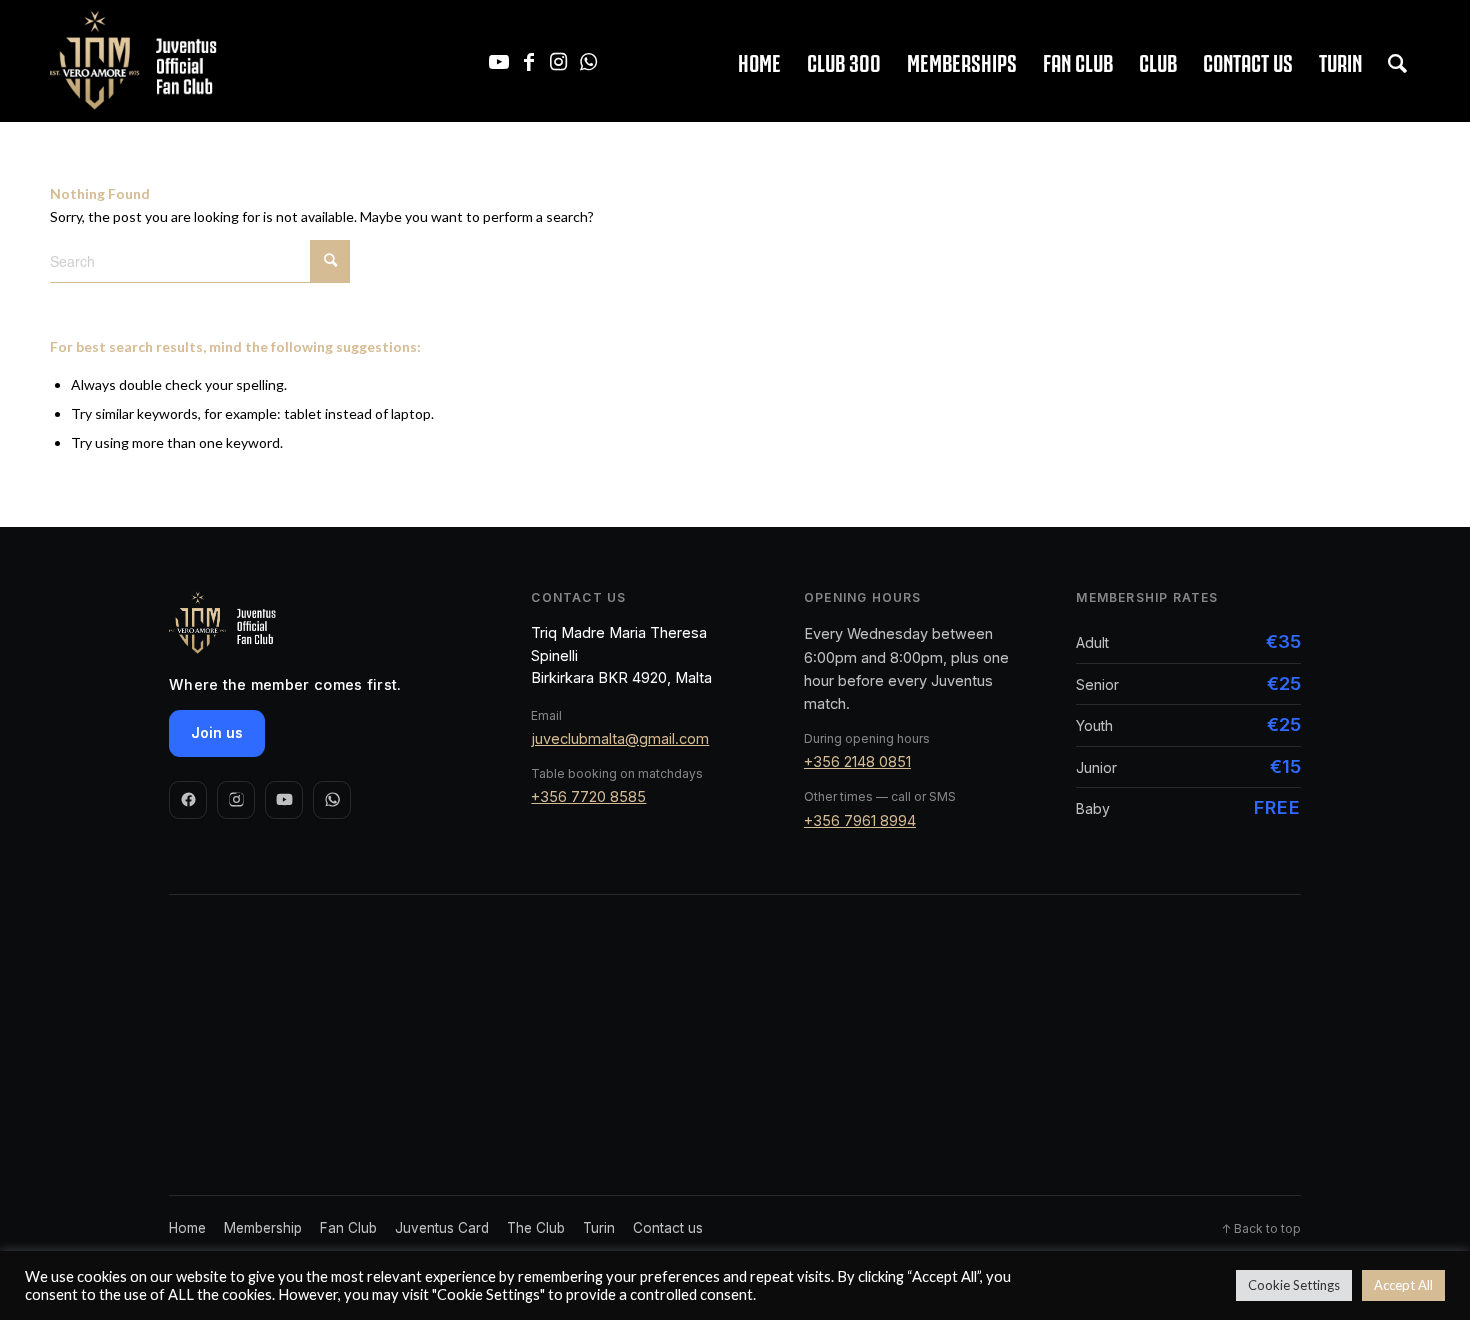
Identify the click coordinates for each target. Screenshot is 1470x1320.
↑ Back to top (1261, 1228)
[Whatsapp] (332, 800)
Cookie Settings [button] (1294, 1285)
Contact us (668, 1228)
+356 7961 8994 (860, 820)
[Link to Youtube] (499, 61)
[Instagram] (236, 800)
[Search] (1397, 61)
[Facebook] (188, 800)
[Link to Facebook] (529, 61)
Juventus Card (442, 1228)
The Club (536, 1228)
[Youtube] (284, 800)
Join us (217, 732)
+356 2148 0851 (857, 761)
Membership (263, 1228)
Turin (599, 1228)
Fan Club (348, 1228)
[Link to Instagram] (559, 61)
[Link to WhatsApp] (589, 61)
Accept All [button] (1403, 1285)
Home (187, 1228)
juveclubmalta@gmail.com (620, 738)
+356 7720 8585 (588, 796)
